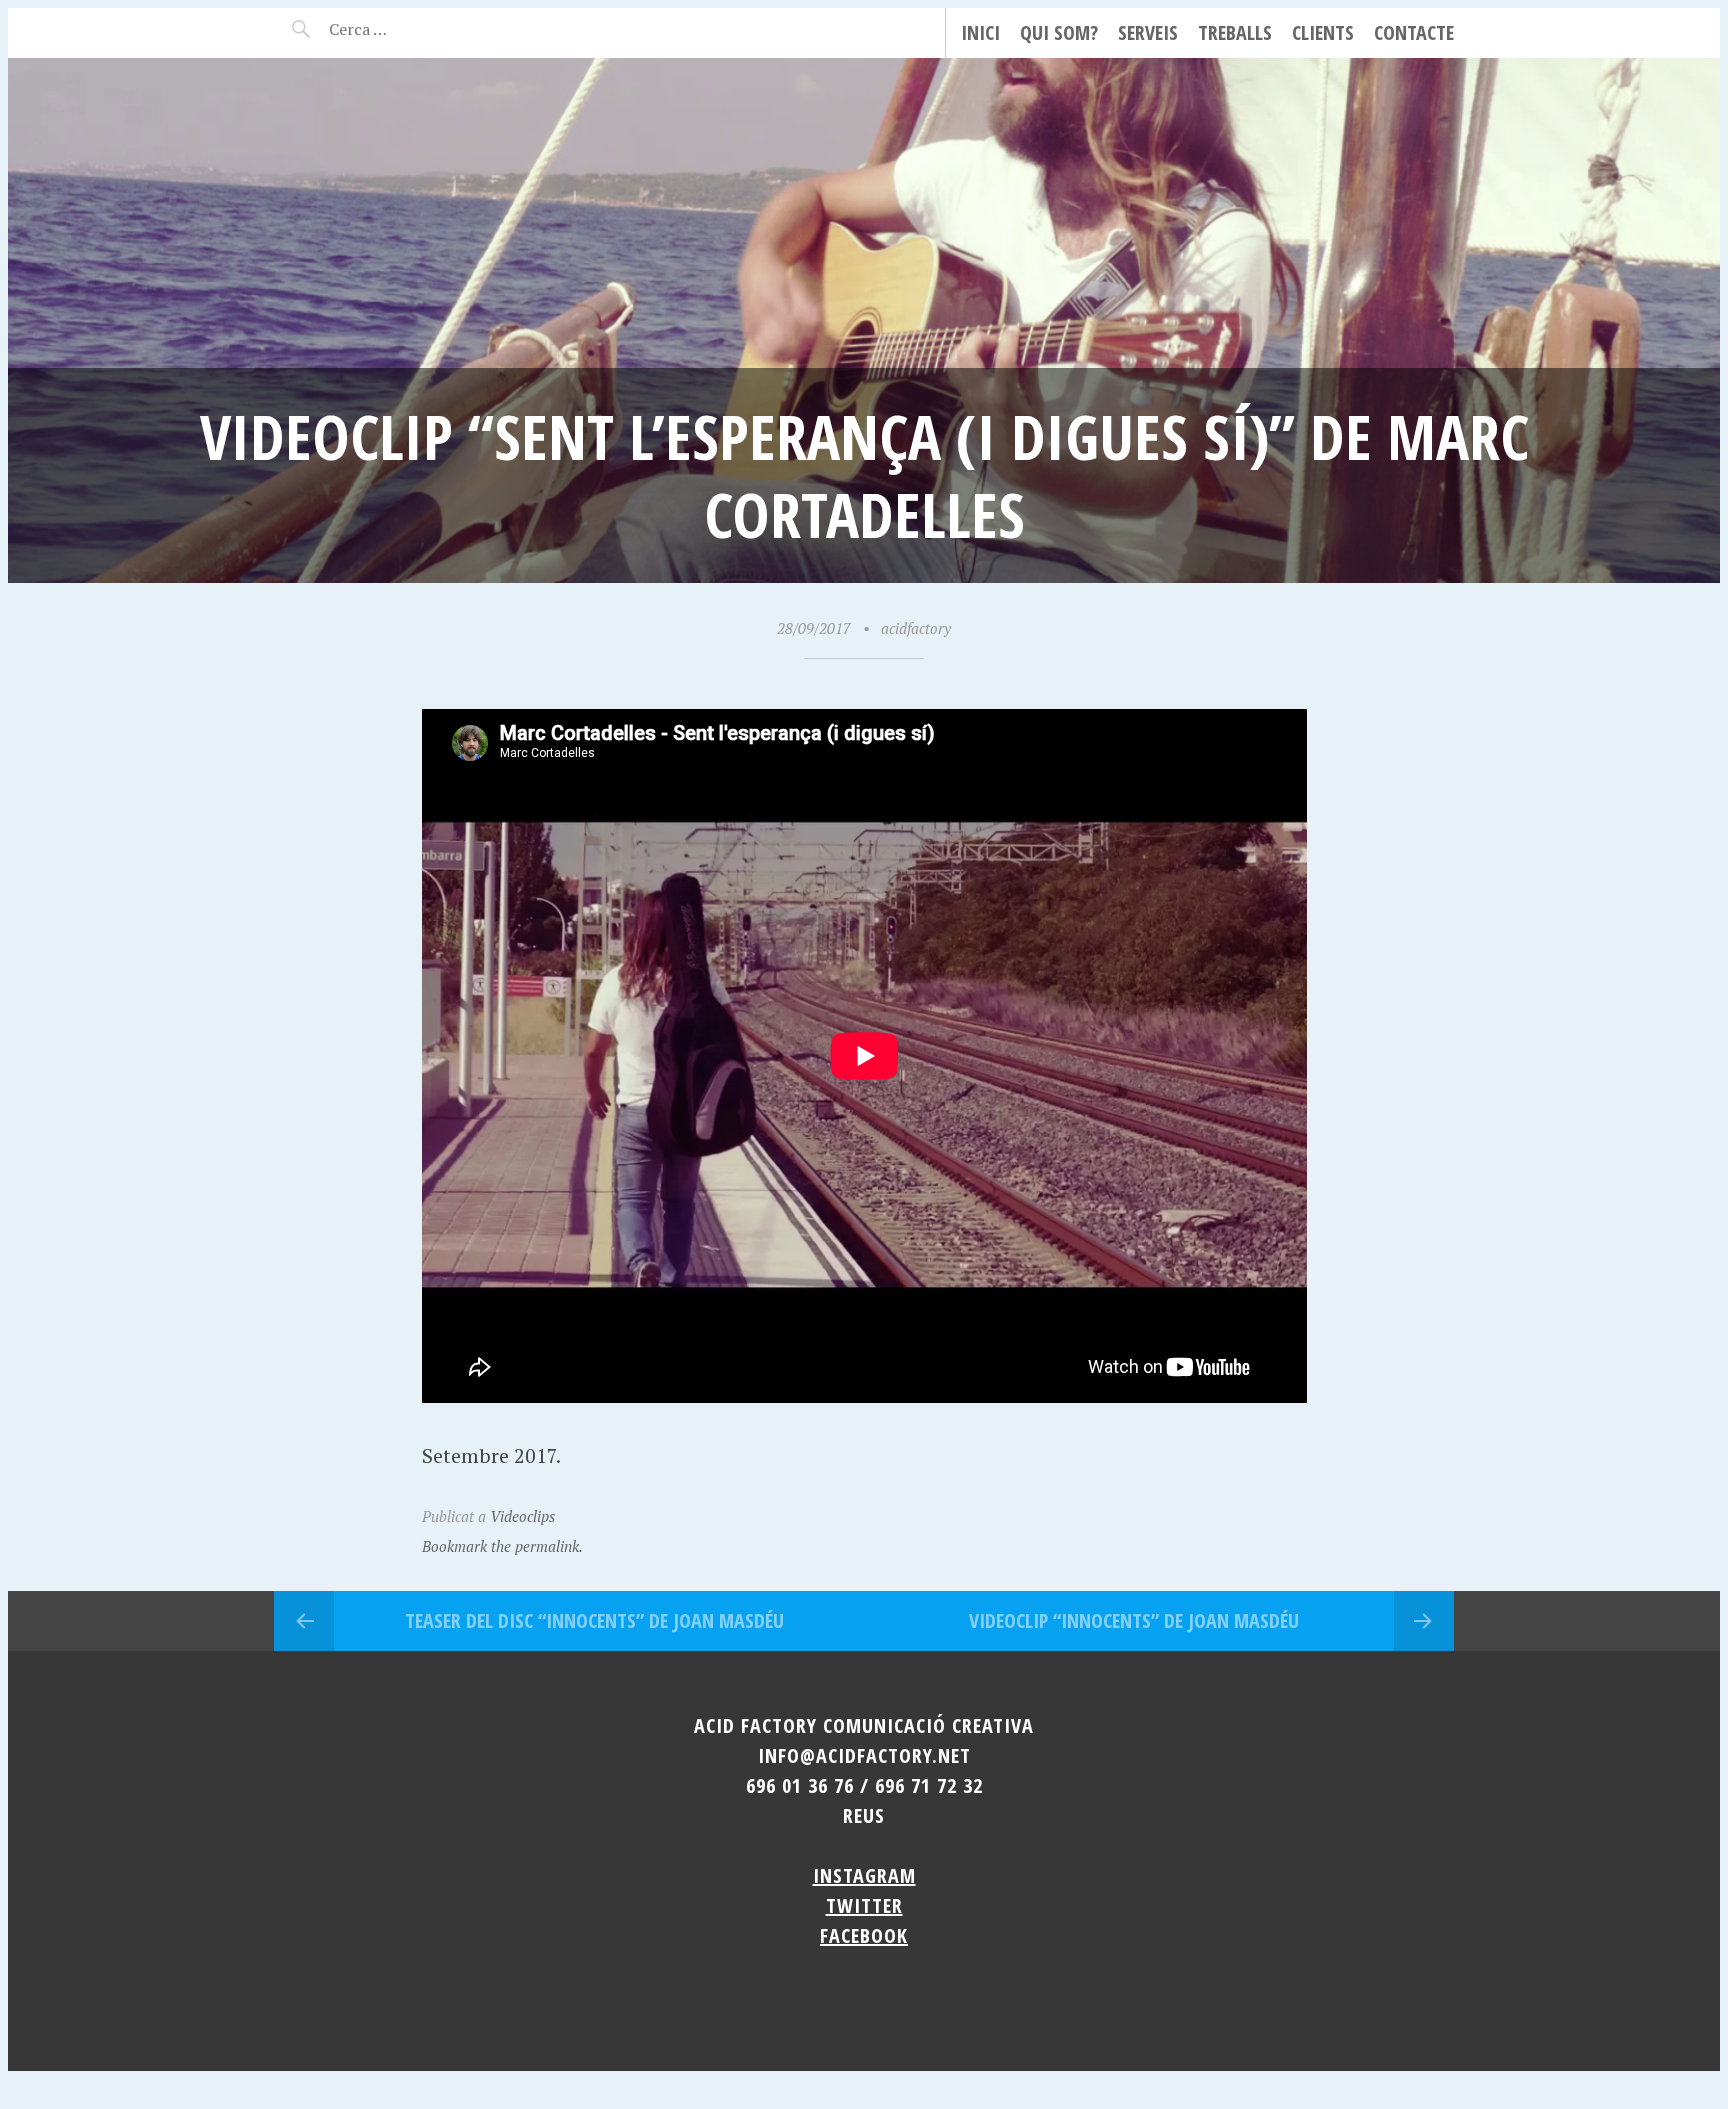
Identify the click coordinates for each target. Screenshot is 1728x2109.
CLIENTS (1323, 32)
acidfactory (916, 628)
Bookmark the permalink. (502, 1546)
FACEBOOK (864, 1935)
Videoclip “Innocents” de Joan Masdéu (1134, 1620)
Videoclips (522, 1516)
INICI (980, 32)
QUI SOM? (1059, 32)
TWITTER (864, 1905)
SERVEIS (1148, 32)
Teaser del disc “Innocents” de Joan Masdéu (594, 1620)
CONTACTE (1414, 32)
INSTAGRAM (864, 1875)
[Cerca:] (411, 29)
